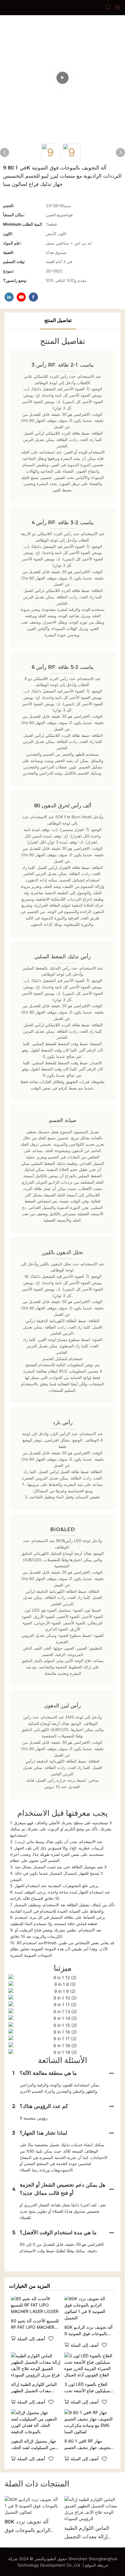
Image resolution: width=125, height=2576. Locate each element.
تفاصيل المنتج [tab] (58, 320)
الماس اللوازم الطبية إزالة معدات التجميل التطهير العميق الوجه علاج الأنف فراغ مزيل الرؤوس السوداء (35, 2388)
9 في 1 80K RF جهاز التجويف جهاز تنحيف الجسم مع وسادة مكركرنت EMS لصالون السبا (88, 2444)
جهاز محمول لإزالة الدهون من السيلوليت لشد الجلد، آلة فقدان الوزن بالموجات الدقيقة (34, 2444)
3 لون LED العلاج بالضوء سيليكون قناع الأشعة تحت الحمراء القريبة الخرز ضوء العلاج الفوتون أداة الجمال (88, 2388)
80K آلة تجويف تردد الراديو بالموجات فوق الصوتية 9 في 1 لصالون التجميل (88, 2331)
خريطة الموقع (97, 2565)
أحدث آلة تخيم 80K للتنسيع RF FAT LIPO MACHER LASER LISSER (35, 2324)
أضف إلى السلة (31, 2339)
